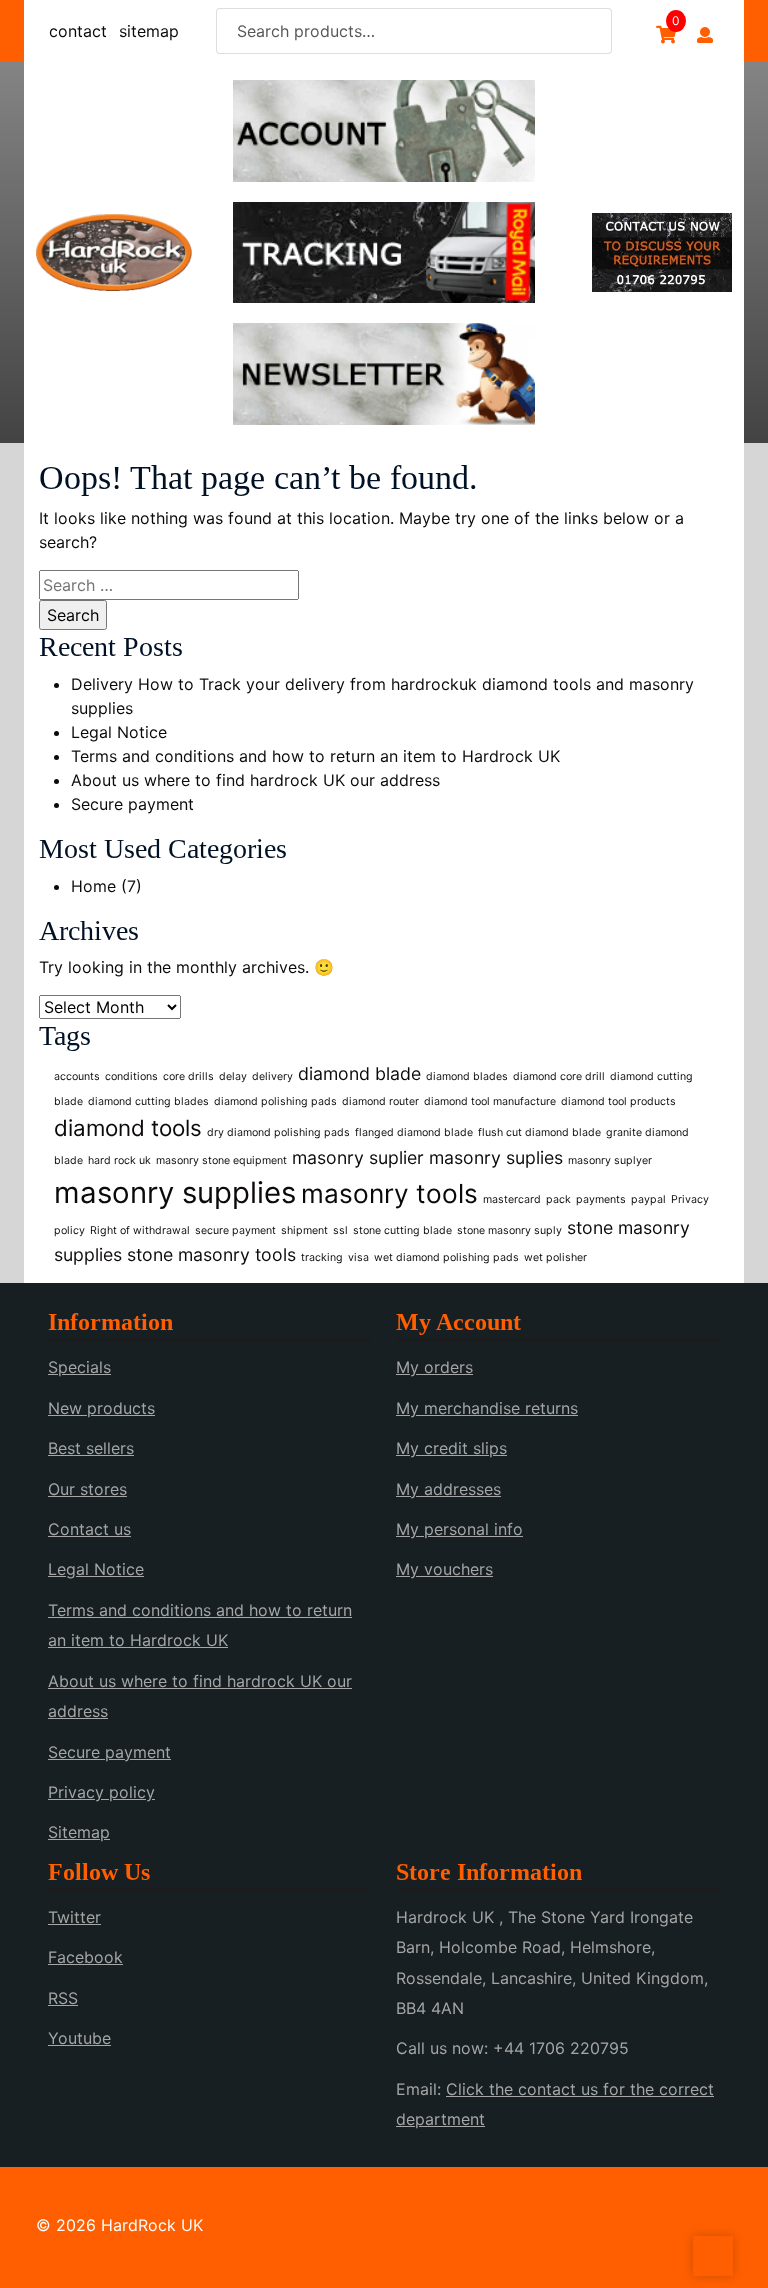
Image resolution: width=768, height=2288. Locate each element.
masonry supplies (175, 1192)
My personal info (459, 1529)
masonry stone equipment (221, 1160)
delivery (272, 1076)
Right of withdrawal (140, 1230)
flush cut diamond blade (539, 1132)
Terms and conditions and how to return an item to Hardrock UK (315, 756)
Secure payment (132, 804)
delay (233, 1076)
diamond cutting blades (148, 1101)
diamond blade (359, 1073)
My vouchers (444, 1569)
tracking (322, 1257)
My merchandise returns (487, 1408)
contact (78, 31)
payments (601, 1199)
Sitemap (79, 1832)
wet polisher (555, 1257)
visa (358, 1257)
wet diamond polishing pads (446, 1257)
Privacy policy (101, 1792)
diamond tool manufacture (490, 1101)
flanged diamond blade (414, 1132)
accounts (77, 1076)
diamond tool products (618, 1101)
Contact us (89, 1529)
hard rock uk (119, 1160)
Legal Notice (119, 732)
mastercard (512, 1199)
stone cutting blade (402, 1230)
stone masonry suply (509, 1230)
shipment (304, 1230)
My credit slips (451, 1448)
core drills (188, 1076)
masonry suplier (358, 1157)
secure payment (235, 1230)
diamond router (380, 1101)
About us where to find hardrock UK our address (255, 780)
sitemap (149, 31)
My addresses (448, 1489)
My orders (434, 1367)
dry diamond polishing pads (278, 1132)
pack (558, 1199)
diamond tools (128, 1127)
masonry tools (389, 1193)
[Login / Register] (705, 35)
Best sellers (91, 1448)
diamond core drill (559, 1076)
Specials (79, 1367)
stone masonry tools (211, 1254)
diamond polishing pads (275, 1101)
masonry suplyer (610, 1160)
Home (93, 886)
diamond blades (467, 1076)
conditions (131, 1076)
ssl (340, 1230)
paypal (648, 1199)
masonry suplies (496, 1157)
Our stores (87, 1489)
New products (101, 1408)
